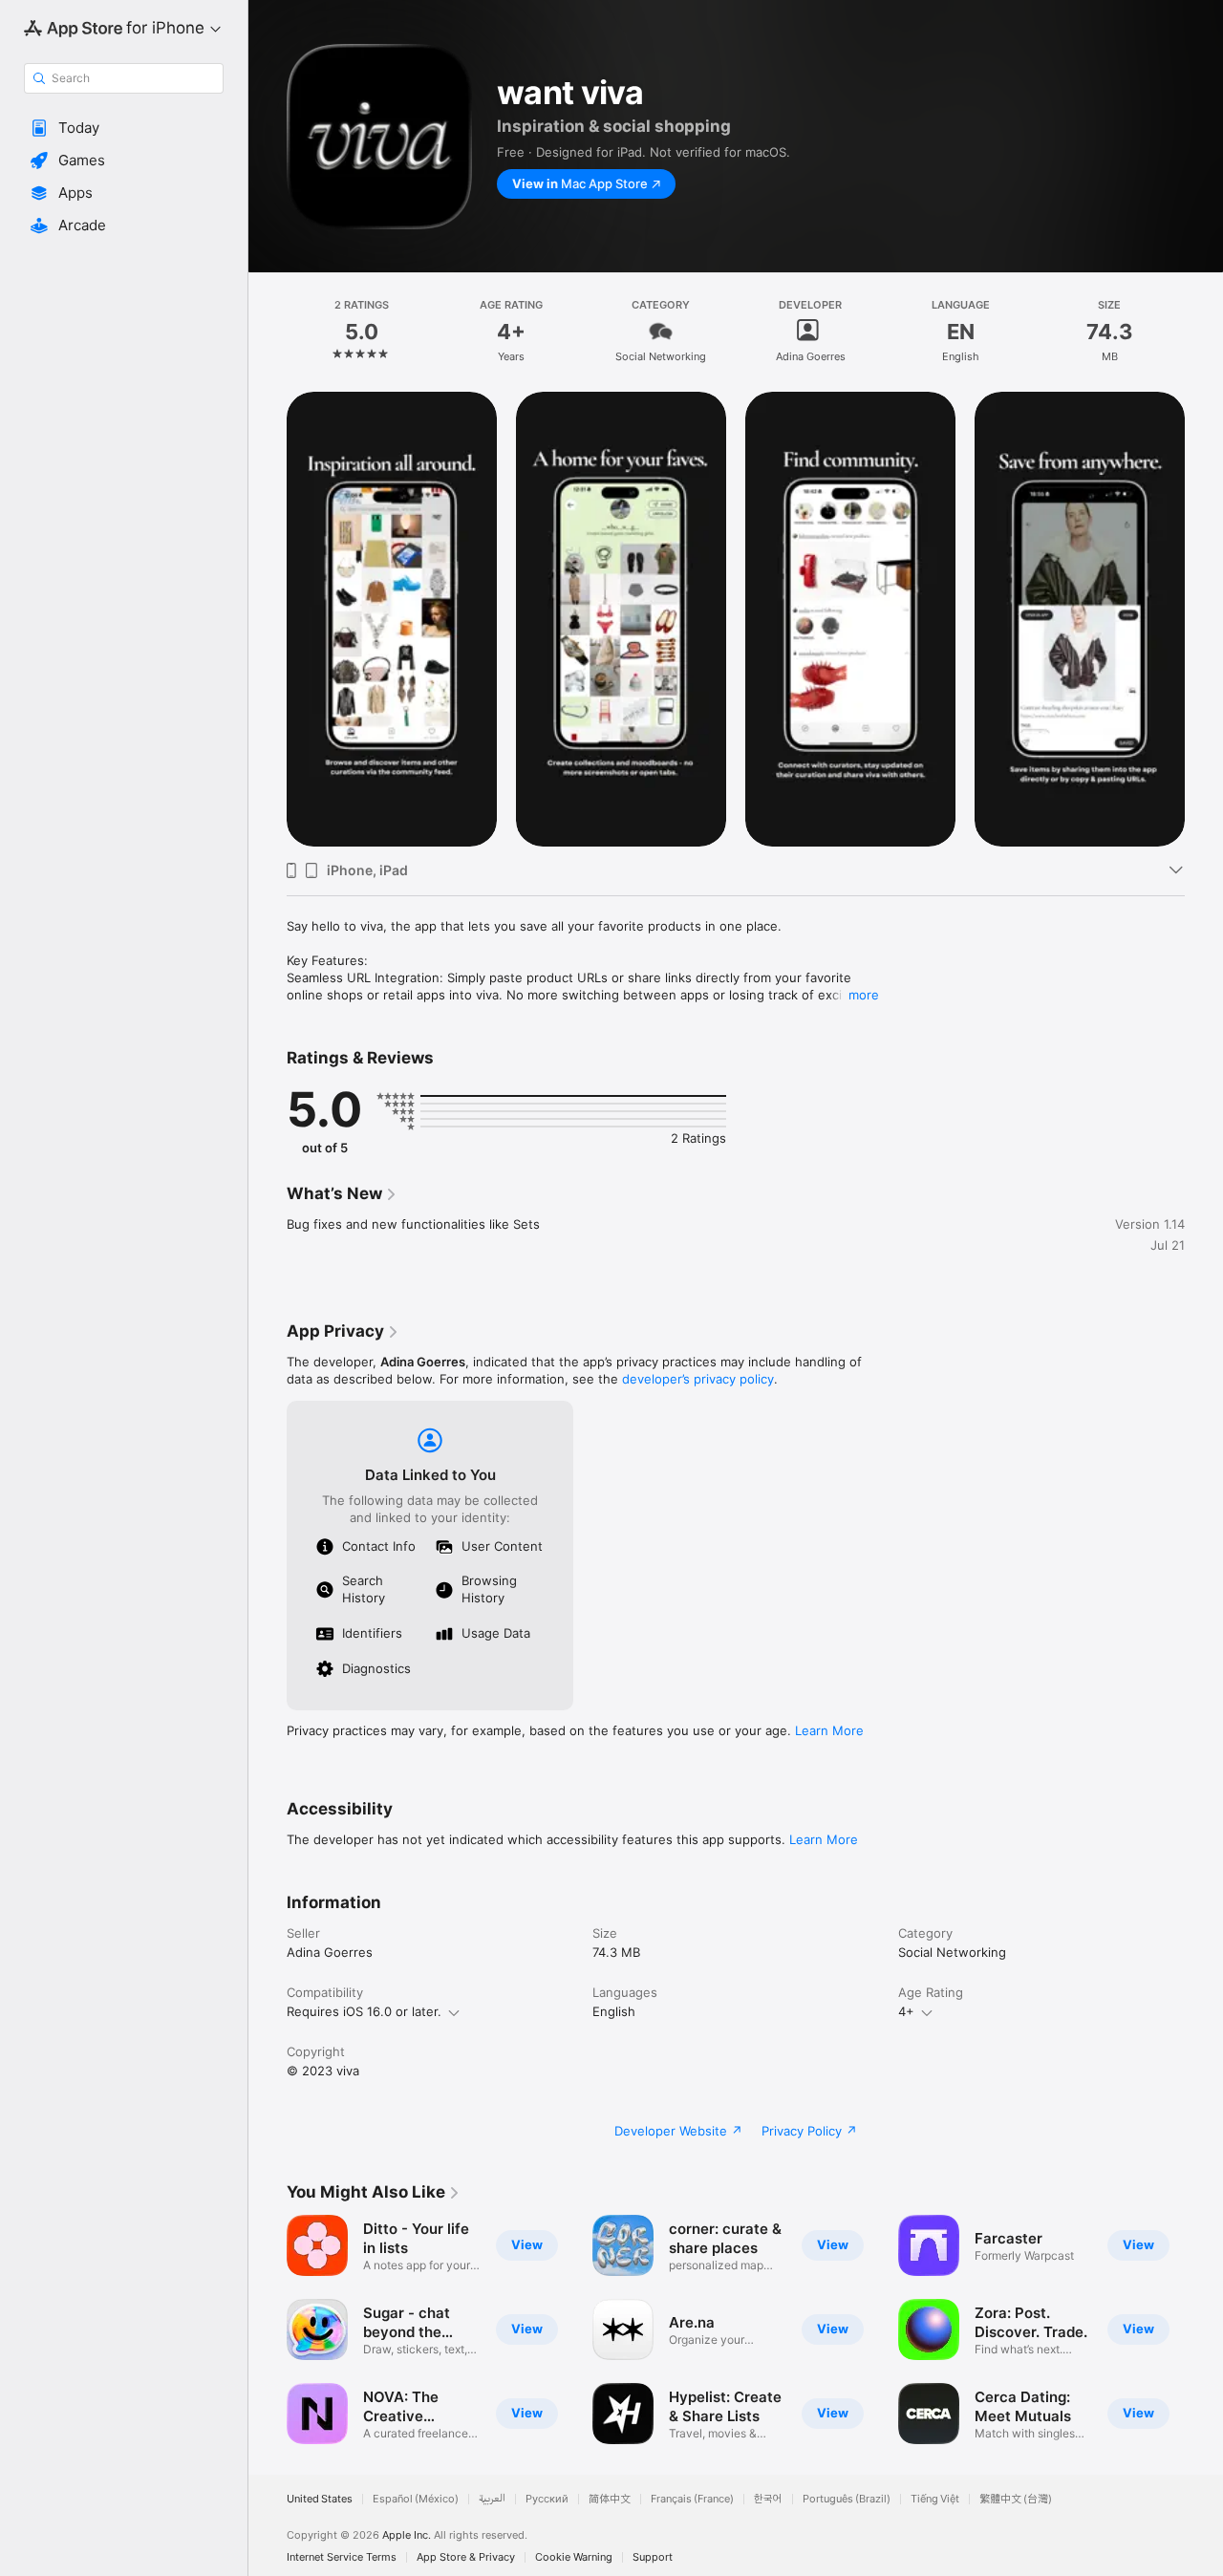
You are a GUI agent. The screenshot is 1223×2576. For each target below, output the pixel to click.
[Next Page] (1204, 2329)
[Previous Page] (268, 2329)
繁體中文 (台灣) (1016, 2499)
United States (320, 2499)
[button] (124, 128)
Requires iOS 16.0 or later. (364, 2011)
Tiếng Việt (935, 2499)
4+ (906, 2011)
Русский (547, 2499)
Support (653, 2557)
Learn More (829, 1730)
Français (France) (692, 2499)
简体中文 (610, 2499)
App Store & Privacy (466, 2557)
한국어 (768, 2499)
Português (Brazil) (847, 2499)
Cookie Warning (574, 2557)
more (864, 995)
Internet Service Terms (342, 2557)
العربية (492, 2499)
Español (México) (416, 2499)
